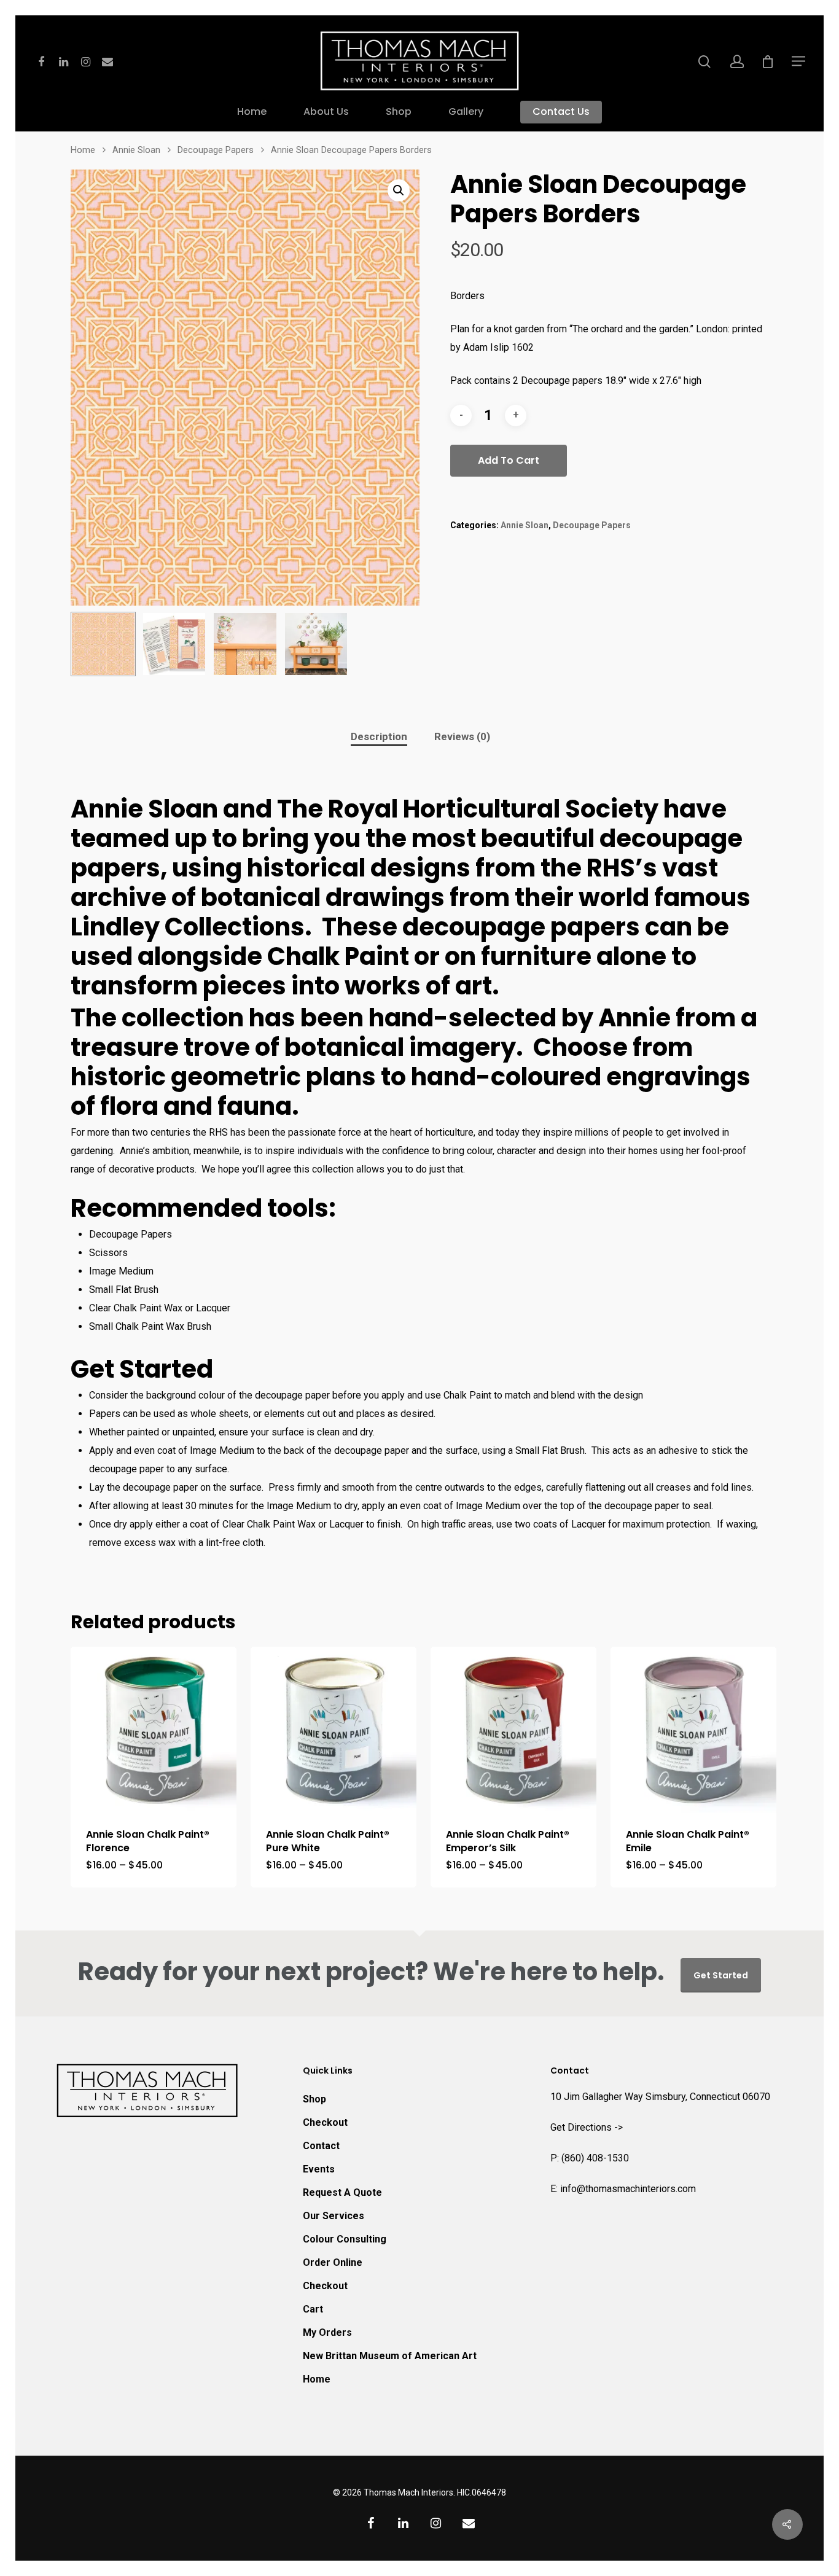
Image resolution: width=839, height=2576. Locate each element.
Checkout (325, 2122)
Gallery (466, 112)
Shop (399, 112)
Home (252, 112)
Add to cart (509, 460)
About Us (326, 112)
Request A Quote (342, 2192)
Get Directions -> (587, 2127)
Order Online (333, 2262)
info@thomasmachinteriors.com (628, 2189)
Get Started (721, 1975)
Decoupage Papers (216, 150)
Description (379, 736)
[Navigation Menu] (799, 61)
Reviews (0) (462, 736)
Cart (313, 2309)
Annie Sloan (136, 150)
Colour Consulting (345, 2239)
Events (319, 2169)
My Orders (327, 2332)
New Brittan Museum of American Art (390, 2356)
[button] (399, 190)
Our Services (334, 2216)
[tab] (379, 737)
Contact (321, 2146)
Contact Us (561, 112)
